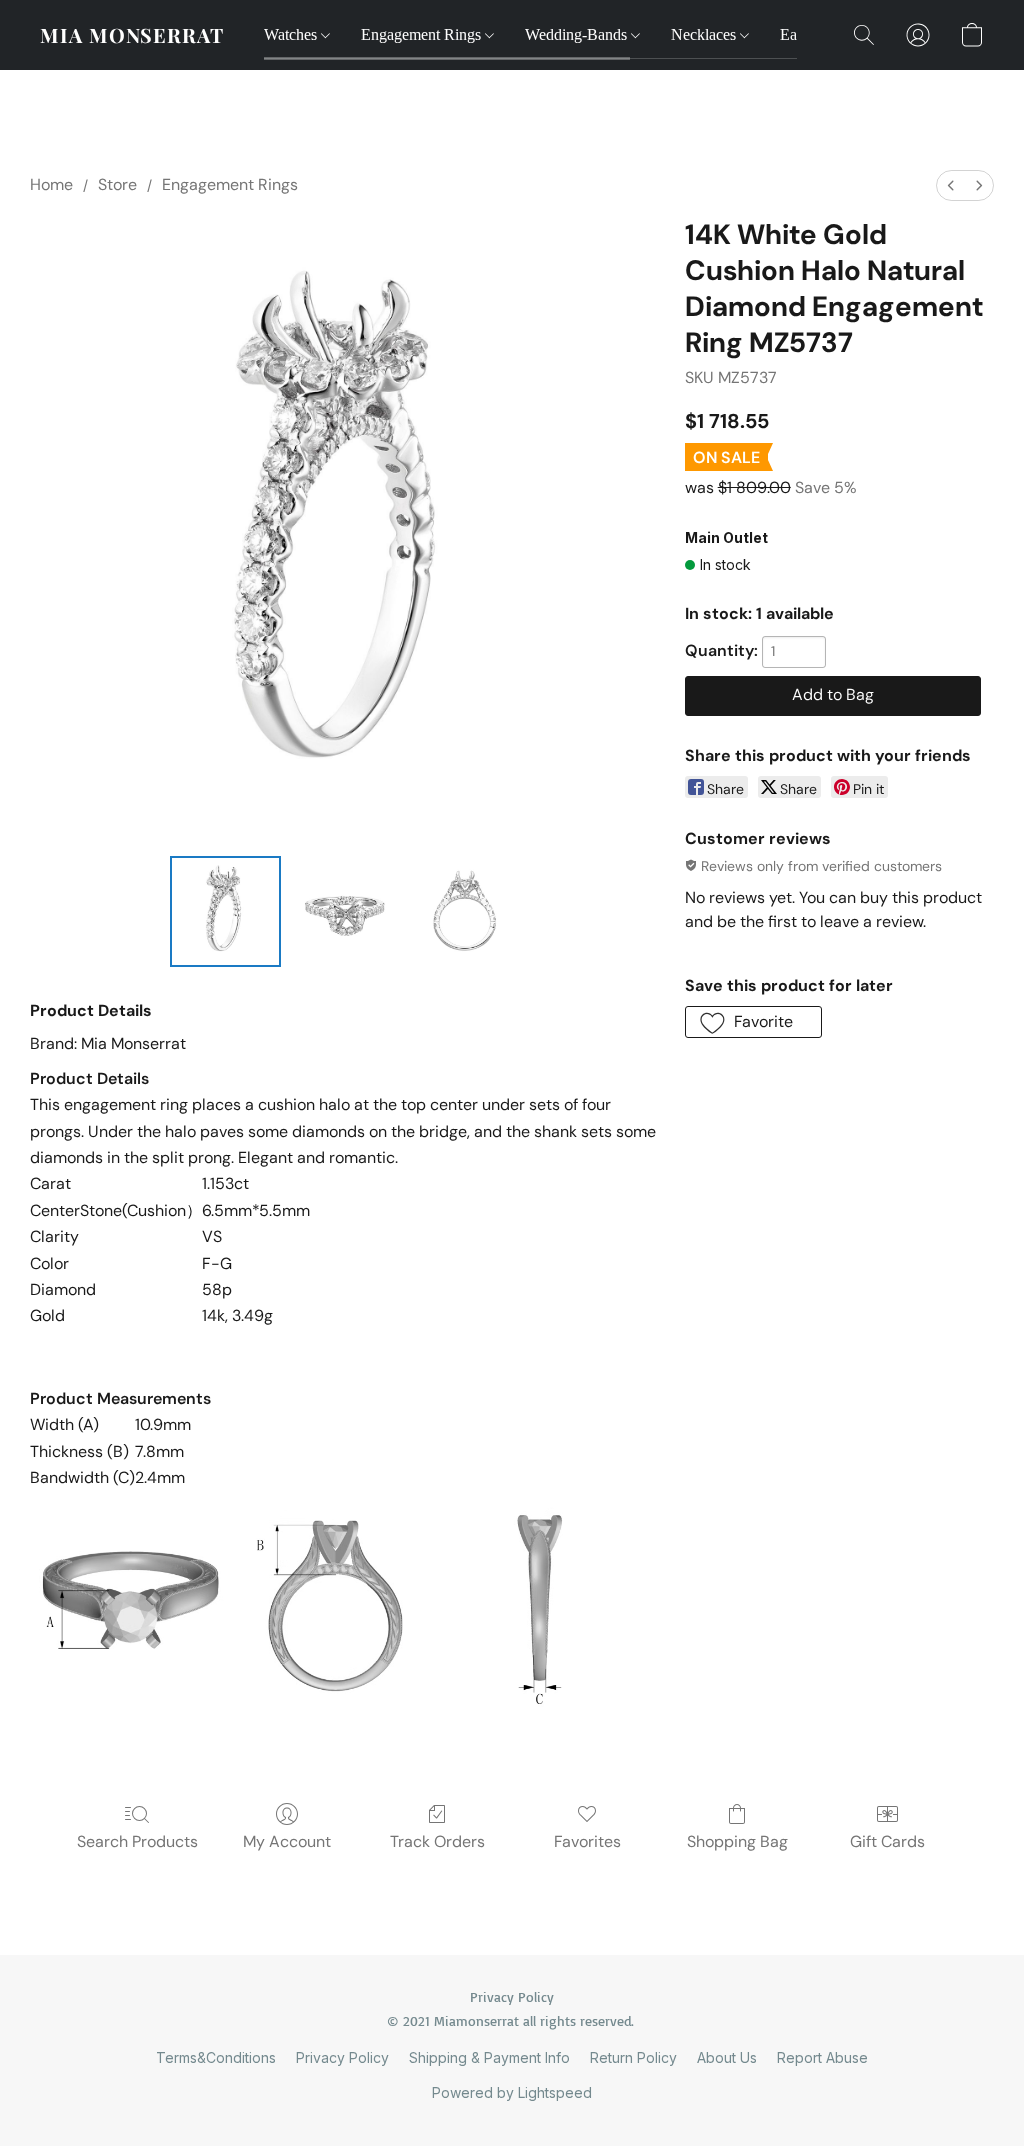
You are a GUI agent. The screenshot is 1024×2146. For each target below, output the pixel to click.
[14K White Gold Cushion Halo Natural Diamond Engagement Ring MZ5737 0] (226, 912)
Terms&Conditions (216, 2057)
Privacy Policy (342, 2057)
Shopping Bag (737, 1841)
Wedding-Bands (578, 34)
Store (117, 184)
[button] (132, 35)
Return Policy (633, 2057)
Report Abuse (822, 2057)
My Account (287, 1841)
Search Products (137, 1841)
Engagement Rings (423, 34)
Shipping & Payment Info (489, 2057)
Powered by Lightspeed (512, 2092)
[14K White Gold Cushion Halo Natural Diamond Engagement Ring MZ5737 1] (345, 912)
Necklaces (705, 34)
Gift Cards (887, 1841)
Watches (292, 34)
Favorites (587, 1841)
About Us (727, 2057)
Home (51, 184)
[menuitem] (951, 185)
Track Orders (437, 1841)
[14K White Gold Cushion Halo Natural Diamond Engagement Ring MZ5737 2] (465, 912)
